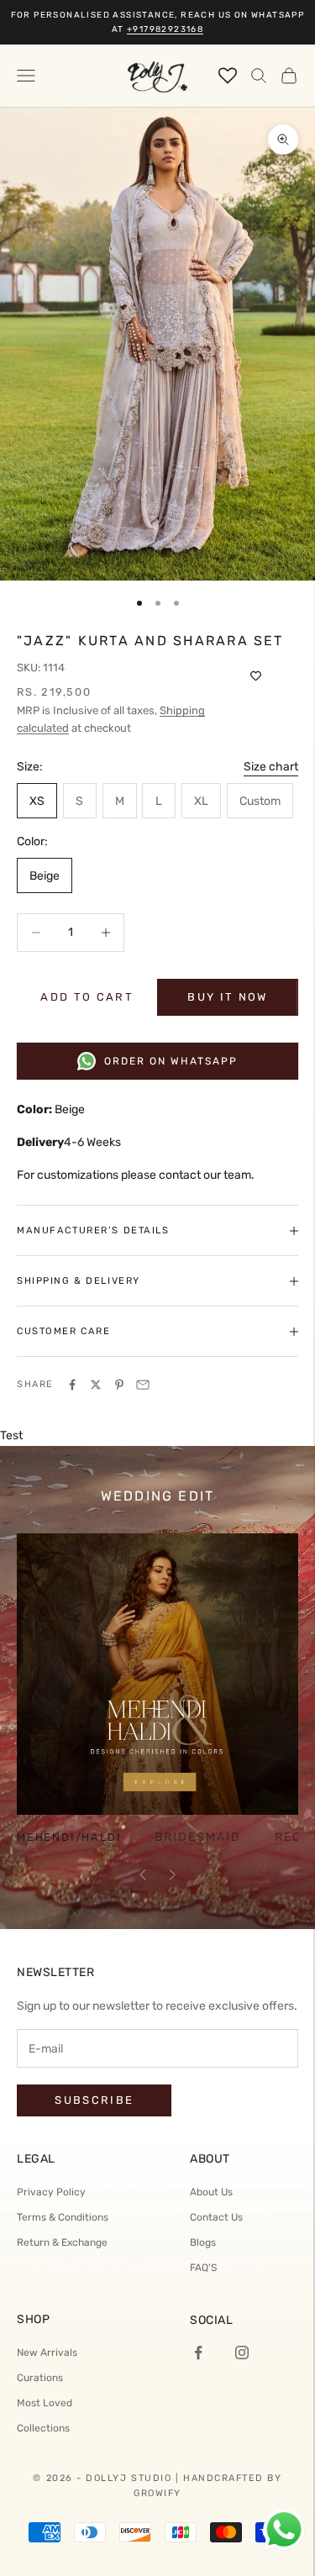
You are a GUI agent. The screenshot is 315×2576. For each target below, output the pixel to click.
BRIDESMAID (198, 1837)
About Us (211, 2192)
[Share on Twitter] (96, 1385)
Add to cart (87, 997)
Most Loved (45, 2403)
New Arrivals (47, 2353)
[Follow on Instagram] (242, 2353)
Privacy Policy (51, 2192)
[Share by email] (143, 1385)
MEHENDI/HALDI (69, 1838)
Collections (43, 2428)
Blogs (203, 2242)
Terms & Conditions (63, 2217)
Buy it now (227, 997)
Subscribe (94, 2100)
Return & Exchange (62, 2242)
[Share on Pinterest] (119, 1385)
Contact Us (216, 2217)
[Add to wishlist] (256, 676)
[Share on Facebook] (72, 1385)
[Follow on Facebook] (198, 2353)
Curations (40, 2378)
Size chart (271, 767)
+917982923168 (165, 29)
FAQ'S (203, 2268)
